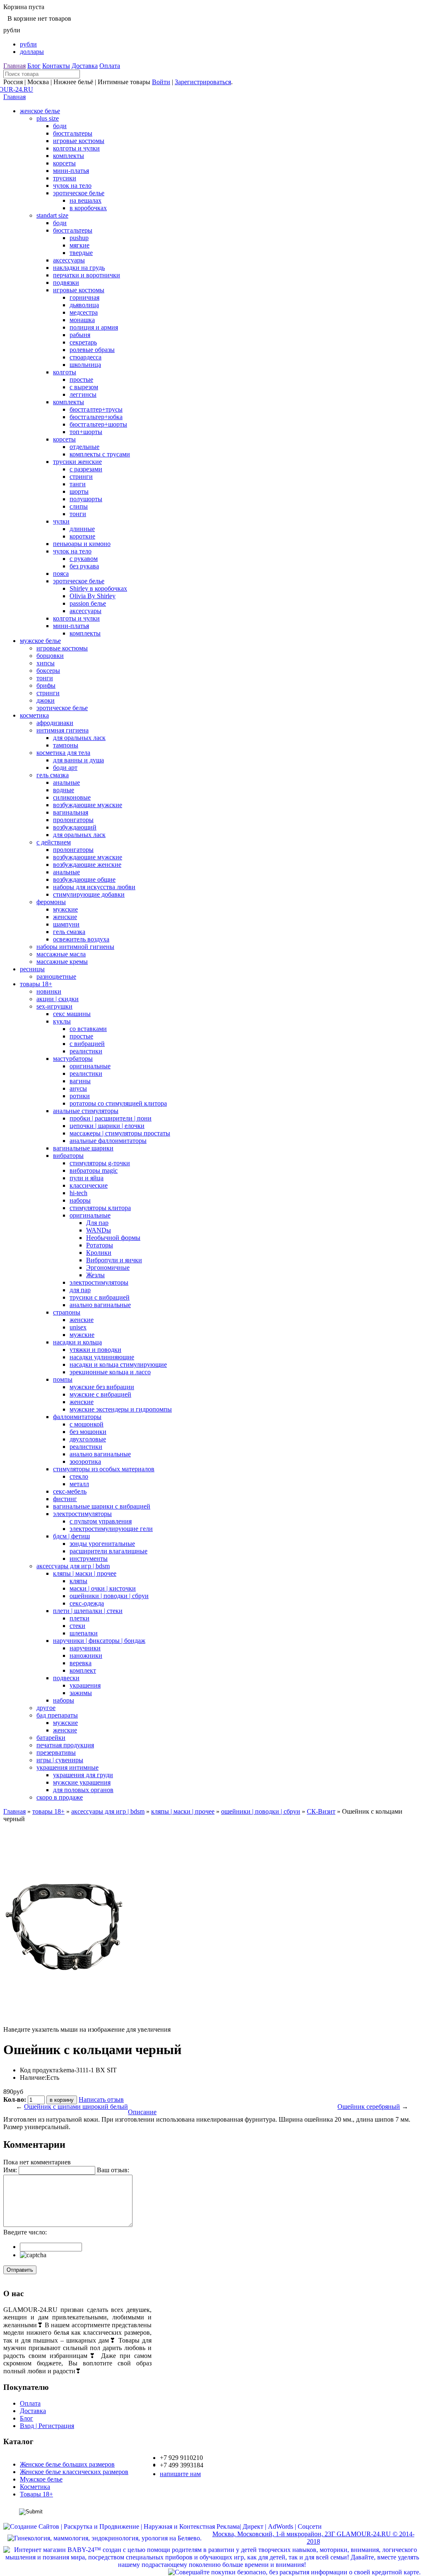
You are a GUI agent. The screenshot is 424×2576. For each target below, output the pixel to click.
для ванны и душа (78, 760)
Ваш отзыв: (113, 2170)
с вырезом (84, 387)
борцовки (50, 656)
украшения (85, 1685)
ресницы (32, 969)
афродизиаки (55, 723)
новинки (49, 991)
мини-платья (71, 171)
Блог (34, 66)
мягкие (79, 245)
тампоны (66, 745)
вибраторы (68, 1156)
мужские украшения (82, 1782)
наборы (80, 1200)
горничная (84, 297)
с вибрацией (87, 1044)
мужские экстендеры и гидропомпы (121, 1409)
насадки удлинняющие (102, 1357)
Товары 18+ (36, 2494)
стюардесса (86, 357)
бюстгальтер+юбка (96, 417)
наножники (86, 1655)
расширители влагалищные (108, 1551)
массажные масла (61, 954)
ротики (80, 1096)
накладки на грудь (79, 268)
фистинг (65, 1499)
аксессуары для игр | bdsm (73, 1566)
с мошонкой (87, 1424)
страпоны (67, 1312)
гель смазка (53, 775)
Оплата (110, 66)
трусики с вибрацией (100, 1297)
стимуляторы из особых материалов (104, 1469)
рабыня (80, 335)
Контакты (56, 66)
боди (60, 126)
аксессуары (69, 260)
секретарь (83, 342)
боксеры (48, 671)
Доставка (85, 66)
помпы (63, 1379)
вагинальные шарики (83, 1148)
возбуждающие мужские (88, 805)
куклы (62, 1021)
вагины (80, 1081)
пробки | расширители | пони (111, 1118)
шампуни (66, 924)
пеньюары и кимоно (82, 544)
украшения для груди (83, 1775)
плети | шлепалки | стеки (88, 1611)
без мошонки (88, 1432)
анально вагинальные (100, 1305)
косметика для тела (63, 753)
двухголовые (88, 1439)
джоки (46, 700)
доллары (32, 52)
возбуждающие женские (87, 865)
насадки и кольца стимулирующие (118, 1364)
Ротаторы (100, 1245)
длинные (82, 529)
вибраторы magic (94, 1170)
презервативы (56, 1753)
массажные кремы (62, 962)
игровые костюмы (79, 141)
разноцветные (56, 976)
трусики (65, 178)
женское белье (40, 111)
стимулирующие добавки (89, 894)
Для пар (97, 1223)
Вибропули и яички (114, 1260)
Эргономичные (108, 1267)
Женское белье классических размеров (74, 2472)
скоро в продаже (60, 1797)
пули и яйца (87, 1178)
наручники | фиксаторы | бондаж (99, 1641)
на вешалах (86, 200)
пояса (61, 574)
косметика (34, 715)
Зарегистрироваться (203, 82)
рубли (28, 44)
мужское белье (40, 641)
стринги (81, 477)
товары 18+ (36, 984)
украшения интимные (67, 1767)
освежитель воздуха (81, 939)
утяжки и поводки (95, 1350)
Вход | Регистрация (47, 2426)
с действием (54, 842)
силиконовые (72, 797)
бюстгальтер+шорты (98, 424)
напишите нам (180, 2474)
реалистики (86, 1051)
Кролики (99, 1253)
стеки (77, 1626)
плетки (79, 1618)
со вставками (88, 1029)
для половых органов (83, 1790)
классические (89, 1185)
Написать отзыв (101, 2099)
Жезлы (95, 1275)
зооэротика (85, 1461)
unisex (78, 1327)
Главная (14, 66)
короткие (82, 536)
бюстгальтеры (73, 133)
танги (78, 484)
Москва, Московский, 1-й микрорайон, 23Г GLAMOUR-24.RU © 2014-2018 (313, 2538)
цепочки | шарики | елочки (107, 1126)
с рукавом (84, 559)
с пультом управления (101, 1521)
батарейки (51, 1738)
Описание (142, 2112)
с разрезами (86, 469)
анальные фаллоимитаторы (108, 1141)
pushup (79, 238)
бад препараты (57, 1715)
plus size (48, 118)
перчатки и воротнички (87, 275)
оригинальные (90, 1066)
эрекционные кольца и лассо (110, 1372)
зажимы (81, 1693)
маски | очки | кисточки (103, 1588)
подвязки (66, 283)
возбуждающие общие (84, 879)
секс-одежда (87, 1603)
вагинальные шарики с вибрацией (102, 1506)
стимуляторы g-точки (100, 1163)
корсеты (64, 163)
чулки (61, 521)
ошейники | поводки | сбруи (109, 1596)
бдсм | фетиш (71, 1536)
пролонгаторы (73, 820)
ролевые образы (92, 350)
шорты (79, 491)
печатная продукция (65, 1745)
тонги (78, 514)
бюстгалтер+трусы (96, 409)
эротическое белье (79, 193)
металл (79, 1484)
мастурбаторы (73, 1059)
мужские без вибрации (102, 1387)
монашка (82, 320)
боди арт (65, 768)
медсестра (84, 312)
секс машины (72, 1014)
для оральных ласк (79, 738)
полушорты (86, 499)
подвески (66, 1678)
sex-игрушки (54, 1006)
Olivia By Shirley (93, 596)
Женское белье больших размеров (67, 2464)
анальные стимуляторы (86, 1111)
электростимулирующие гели (111, 1529)
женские (65, 917)
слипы (79, 506)
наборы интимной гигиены (75, 947)
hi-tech (78, 1193)
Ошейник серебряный (369, 2107)
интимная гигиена (63, 730)
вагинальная (71, 812)
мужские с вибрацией (100, 1394)
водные (64, 790)
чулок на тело (72, 186)
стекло (79, 1476)
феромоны (51, 902)
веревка (81, 1663)
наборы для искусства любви (94, 887)
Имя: (10, 2170)
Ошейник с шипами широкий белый (76, 2107)
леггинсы (83, 394)
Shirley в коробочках (98, 588)
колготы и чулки (76, 148)
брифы (46, 685)
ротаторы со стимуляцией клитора (118, 1103)
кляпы (78, 1581)
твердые (81, 253)
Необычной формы (113, 1238)
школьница (85, 365)
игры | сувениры (60, 1760)
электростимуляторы (99, 1282)
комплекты (69, 156)
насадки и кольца (77, 1342)
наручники (85, 1648)
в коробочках (88, 208)
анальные (66, 782)
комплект (83, 1670)
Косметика (35, 2487)
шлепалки (84, 1633)
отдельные (84, 447)
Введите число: (25, 2232)
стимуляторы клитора (100, 1208)
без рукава (84, 566)
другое (46, 1708)
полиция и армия (94, 327)
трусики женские (77, 462)
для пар (80, 1290)
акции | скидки (58, 999)
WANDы (99, 1230)
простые (81, 380)
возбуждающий (75, 827)
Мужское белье (41, 2479)
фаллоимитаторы (77, 1417)
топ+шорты (86, 432)
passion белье (88, 603)
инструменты (89, 1558)
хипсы (46, 663)
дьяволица (84, 305)
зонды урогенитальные (102, 1544)
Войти (161, 82)
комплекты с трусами (100, 454)
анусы (78, 1088)
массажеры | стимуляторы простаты (120, 1133)
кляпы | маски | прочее (85, 1573)
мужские (65, 909)
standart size (52, 215)
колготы (65, 372)
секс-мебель (70, 1491)
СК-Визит (321, 1811)
